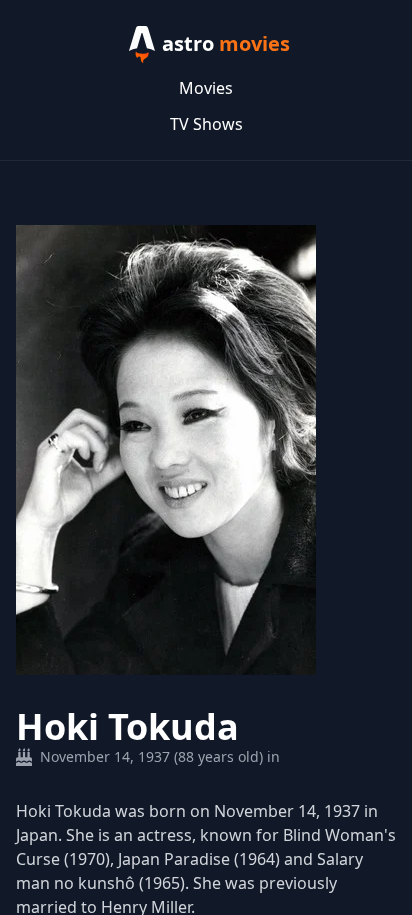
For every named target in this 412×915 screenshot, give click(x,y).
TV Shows (206, 124)
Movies (206, 88)
